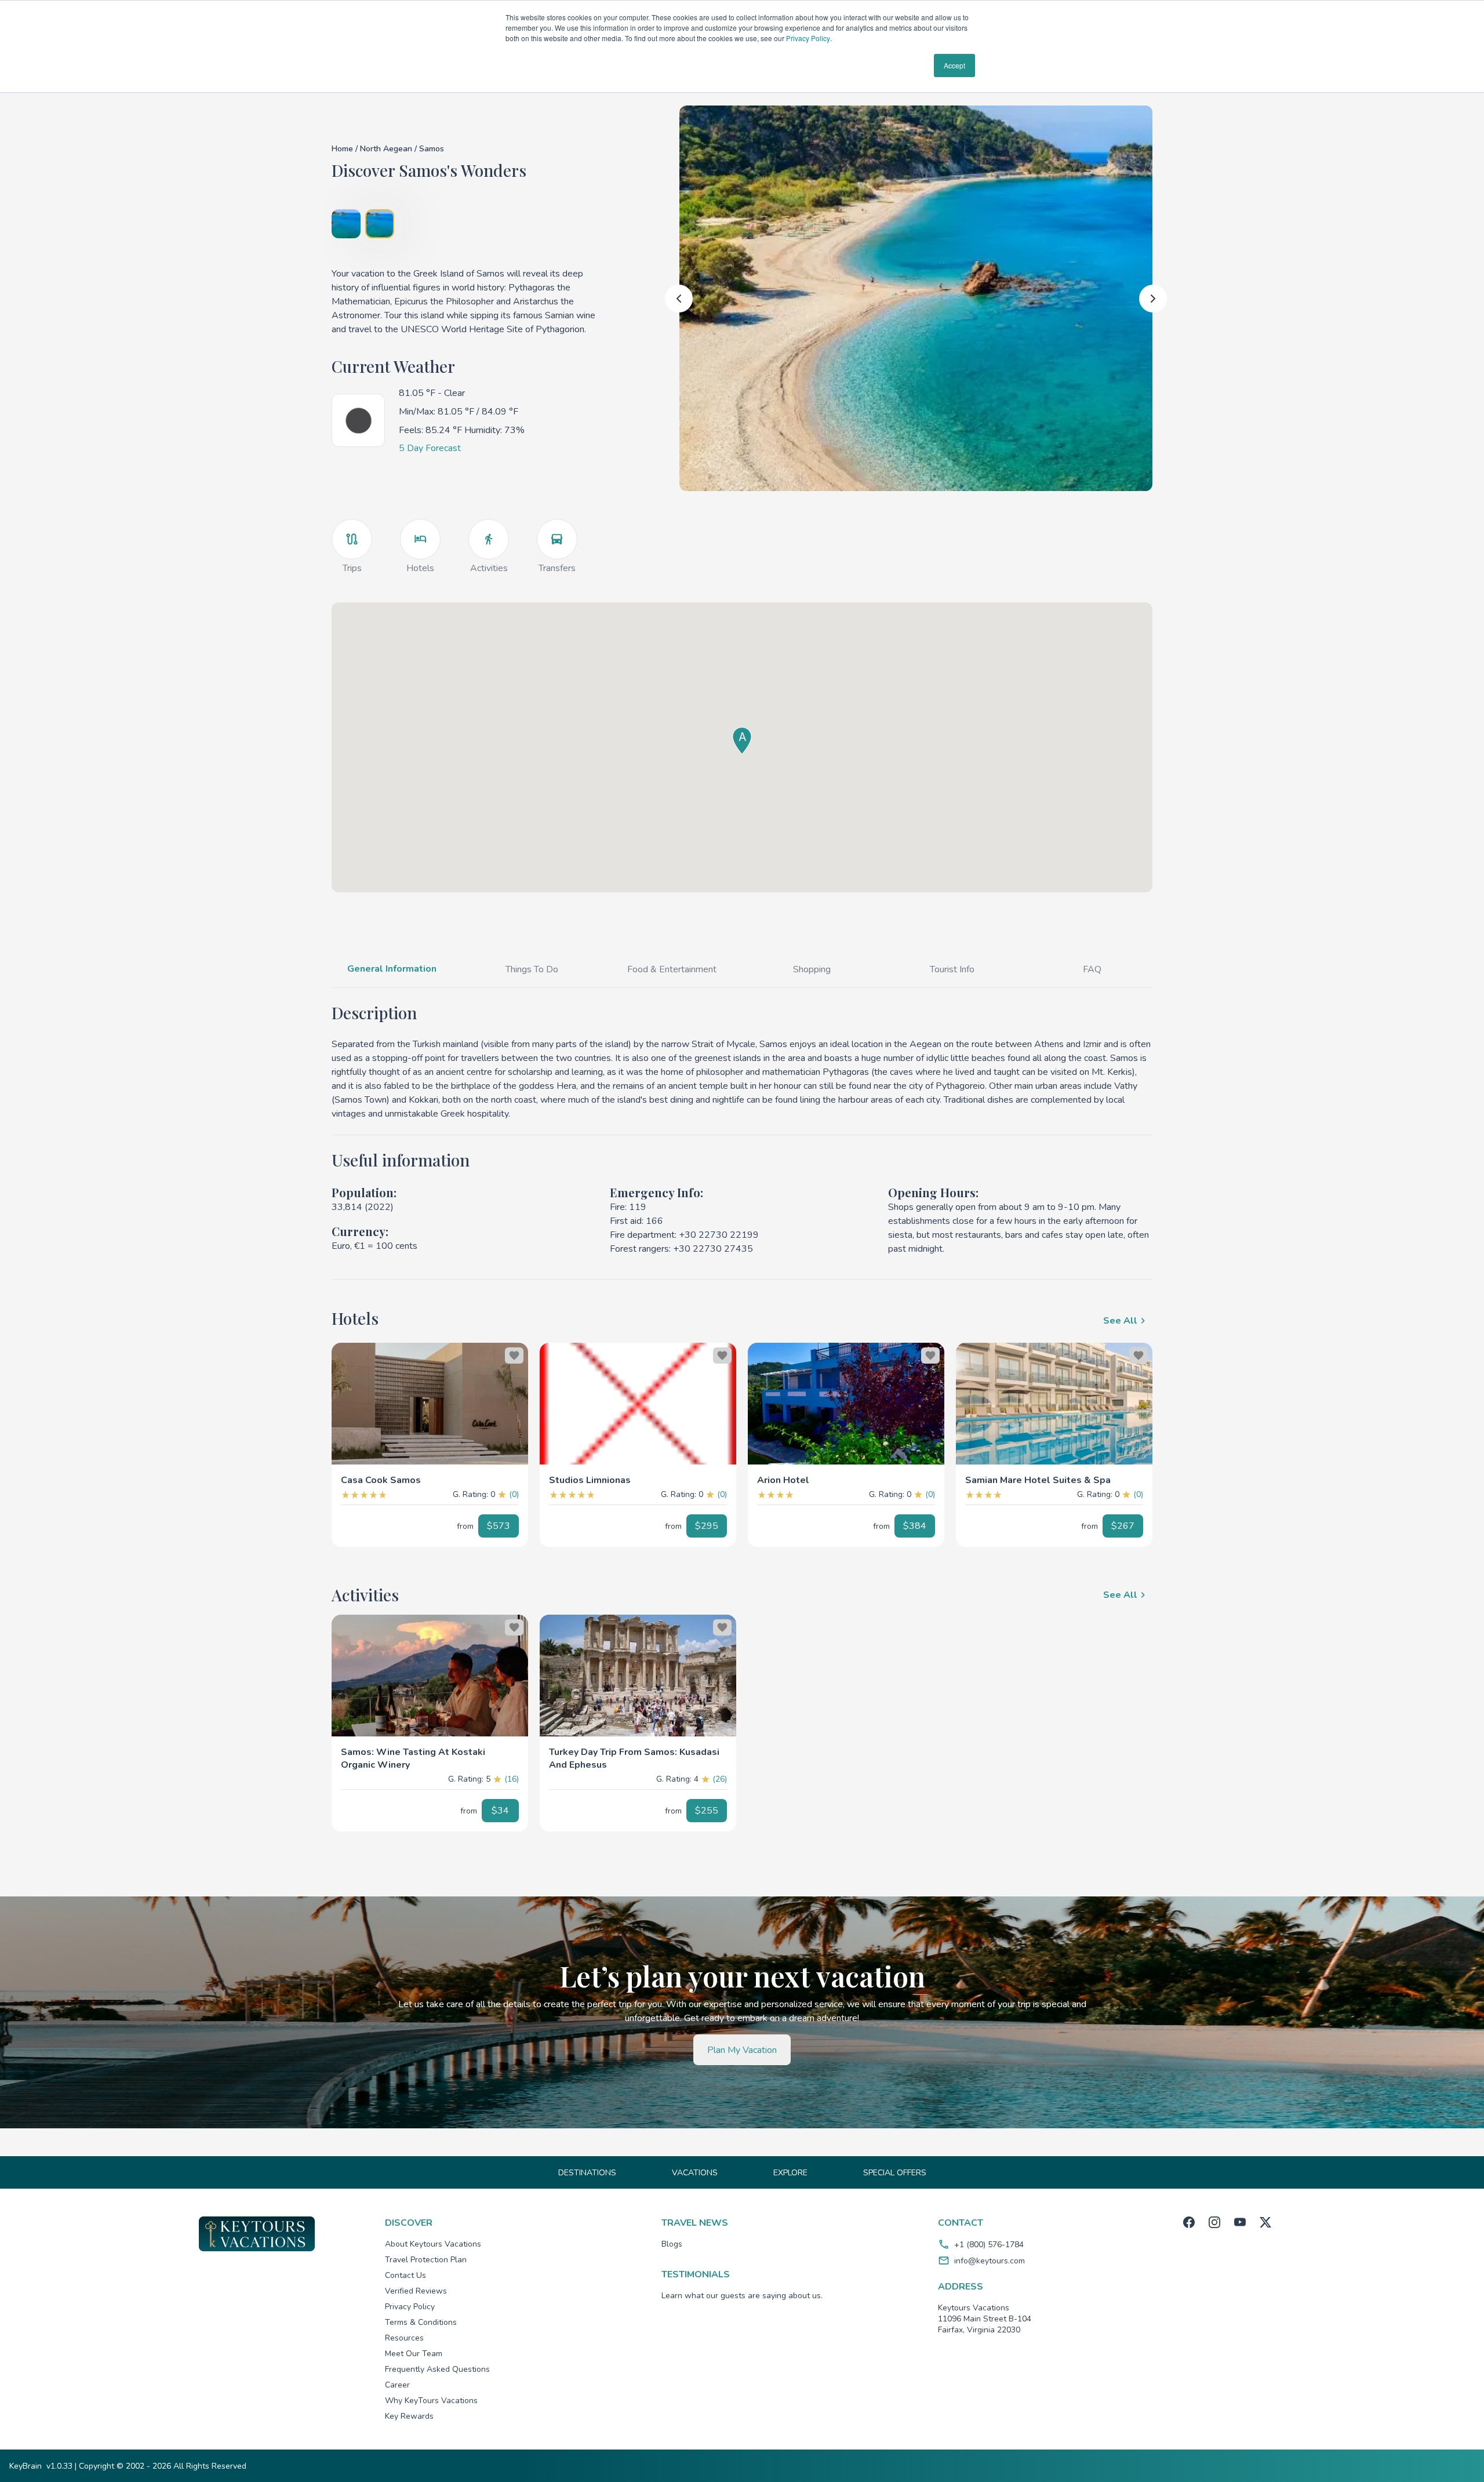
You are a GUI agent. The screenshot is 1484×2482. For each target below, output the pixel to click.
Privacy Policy (808, 38)
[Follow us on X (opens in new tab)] (1265, 2222)
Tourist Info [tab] (952, 969)
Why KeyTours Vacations (431, 2401)
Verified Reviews (416, 2291)
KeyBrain (26, 2466)
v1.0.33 (59, 2466)
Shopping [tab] (812, 969)
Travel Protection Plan (426, 2260)
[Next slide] (1153, 299)
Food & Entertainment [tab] (672, 969)
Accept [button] (954, 65)
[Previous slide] (679, 299)
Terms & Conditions (421, 2322)
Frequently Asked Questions (437, 2369)
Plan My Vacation (742, 2050)
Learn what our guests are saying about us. (742, 2296)
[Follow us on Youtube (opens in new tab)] (1240, 2222)
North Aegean (387, 149)
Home (342, 149)
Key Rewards (409, 2416)
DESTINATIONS (587, 2173)
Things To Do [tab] (532, 969)
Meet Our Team (414, 2354)
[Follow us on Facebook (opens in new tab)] (1189, 2222)
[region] (430, 1404)
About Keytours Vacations (433, 2244)
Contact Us (405, 2275)
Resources (404, 2338)
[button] (430, 1476)
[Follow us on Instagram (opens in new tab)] (1214, 2222)
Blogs (672, 2244)
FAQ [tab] (1092, 969)
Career (397, 2385)
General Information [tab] (392, 969)
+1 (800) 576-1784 (989, 2245)
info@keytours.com (990, 2261)
